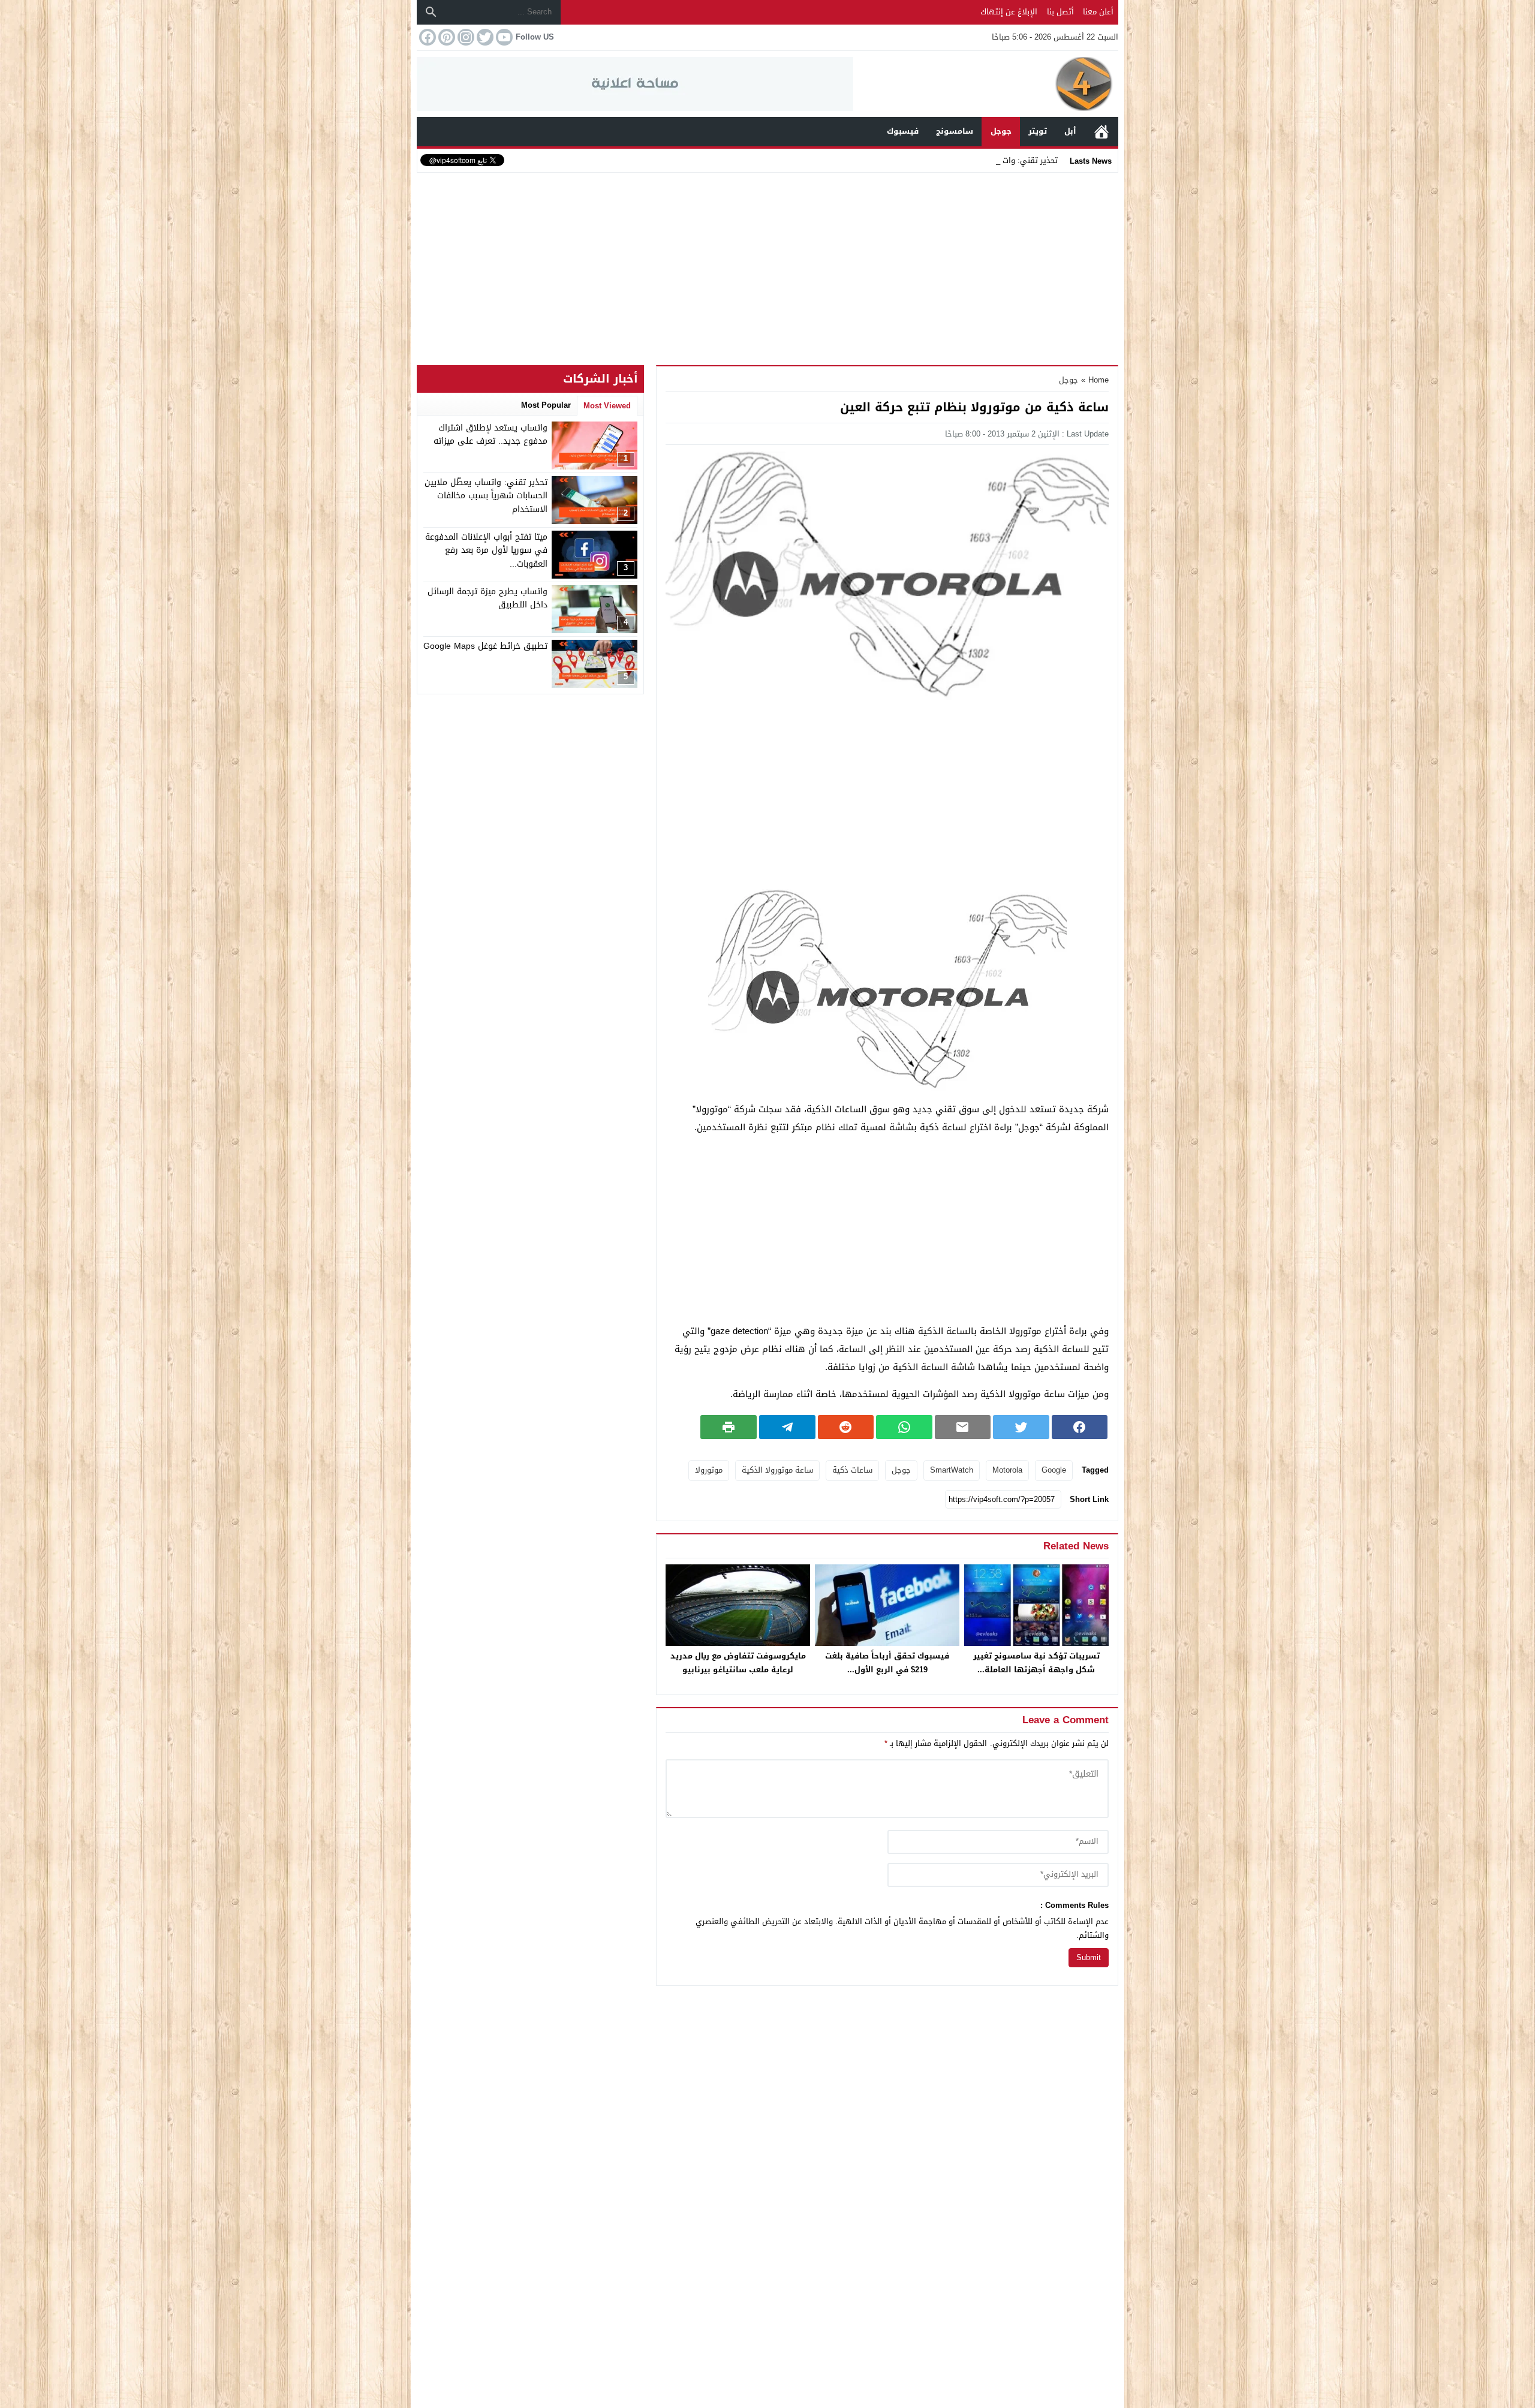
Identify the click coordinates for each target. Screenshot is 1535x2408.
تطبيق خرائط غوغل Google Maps (485, 646)
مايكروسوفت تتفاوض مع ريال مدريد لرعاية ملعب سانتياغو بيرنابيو (738, 1663)
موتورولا (709, 1470)
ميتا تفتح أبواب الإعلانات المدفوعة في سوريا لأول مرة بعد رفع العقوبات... (486, 550)
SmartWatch (952, 1470)
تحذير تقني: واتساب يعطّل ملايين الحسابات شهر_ (974, 160)
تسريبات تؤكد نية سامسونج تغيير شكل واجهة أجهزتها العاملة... (1036, 1663)
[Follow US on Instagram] (465, 37)
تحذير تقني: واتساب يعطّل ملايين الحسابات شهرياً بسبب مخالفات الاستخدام (486, 496)
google (1054, 1470)
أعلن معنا (1098, 12)
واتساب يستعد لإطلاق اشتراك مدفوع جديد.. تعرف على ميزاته (490, 434)
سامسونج (955, 131)
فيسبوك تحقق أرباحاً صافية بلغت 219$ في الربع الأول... (887, 1663)
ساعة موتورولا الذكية (777, 1470)
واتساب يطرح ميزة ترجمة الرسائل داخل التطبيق (487, 598)
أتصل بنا (1060, 12)
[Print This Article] (729, 1427)
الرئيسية (1101, 132)
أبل (1070, 131)
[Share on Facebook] (1080, 1427)
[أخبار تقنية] (986, 84)
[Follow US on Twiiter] (484, 37)
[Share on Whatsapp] (904, 1427)
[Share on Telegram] (787, 1427)
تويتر (1038, 131)
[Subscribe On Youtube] (503, 37)
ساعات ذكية (852, 1470)
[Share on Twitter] (1021, 1427)
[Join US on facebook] (426, 37)
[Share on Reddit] (846, 1427)
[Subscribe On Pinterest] (446, 37)
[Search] (431, 12)
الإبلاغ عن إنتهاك (1009, 12)
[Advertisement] (767, 266)
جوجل (1001, 131)
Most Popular (546, 405)
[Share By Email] (963, 1427)
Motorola (1007, 1470)
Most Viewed (607, 406)
